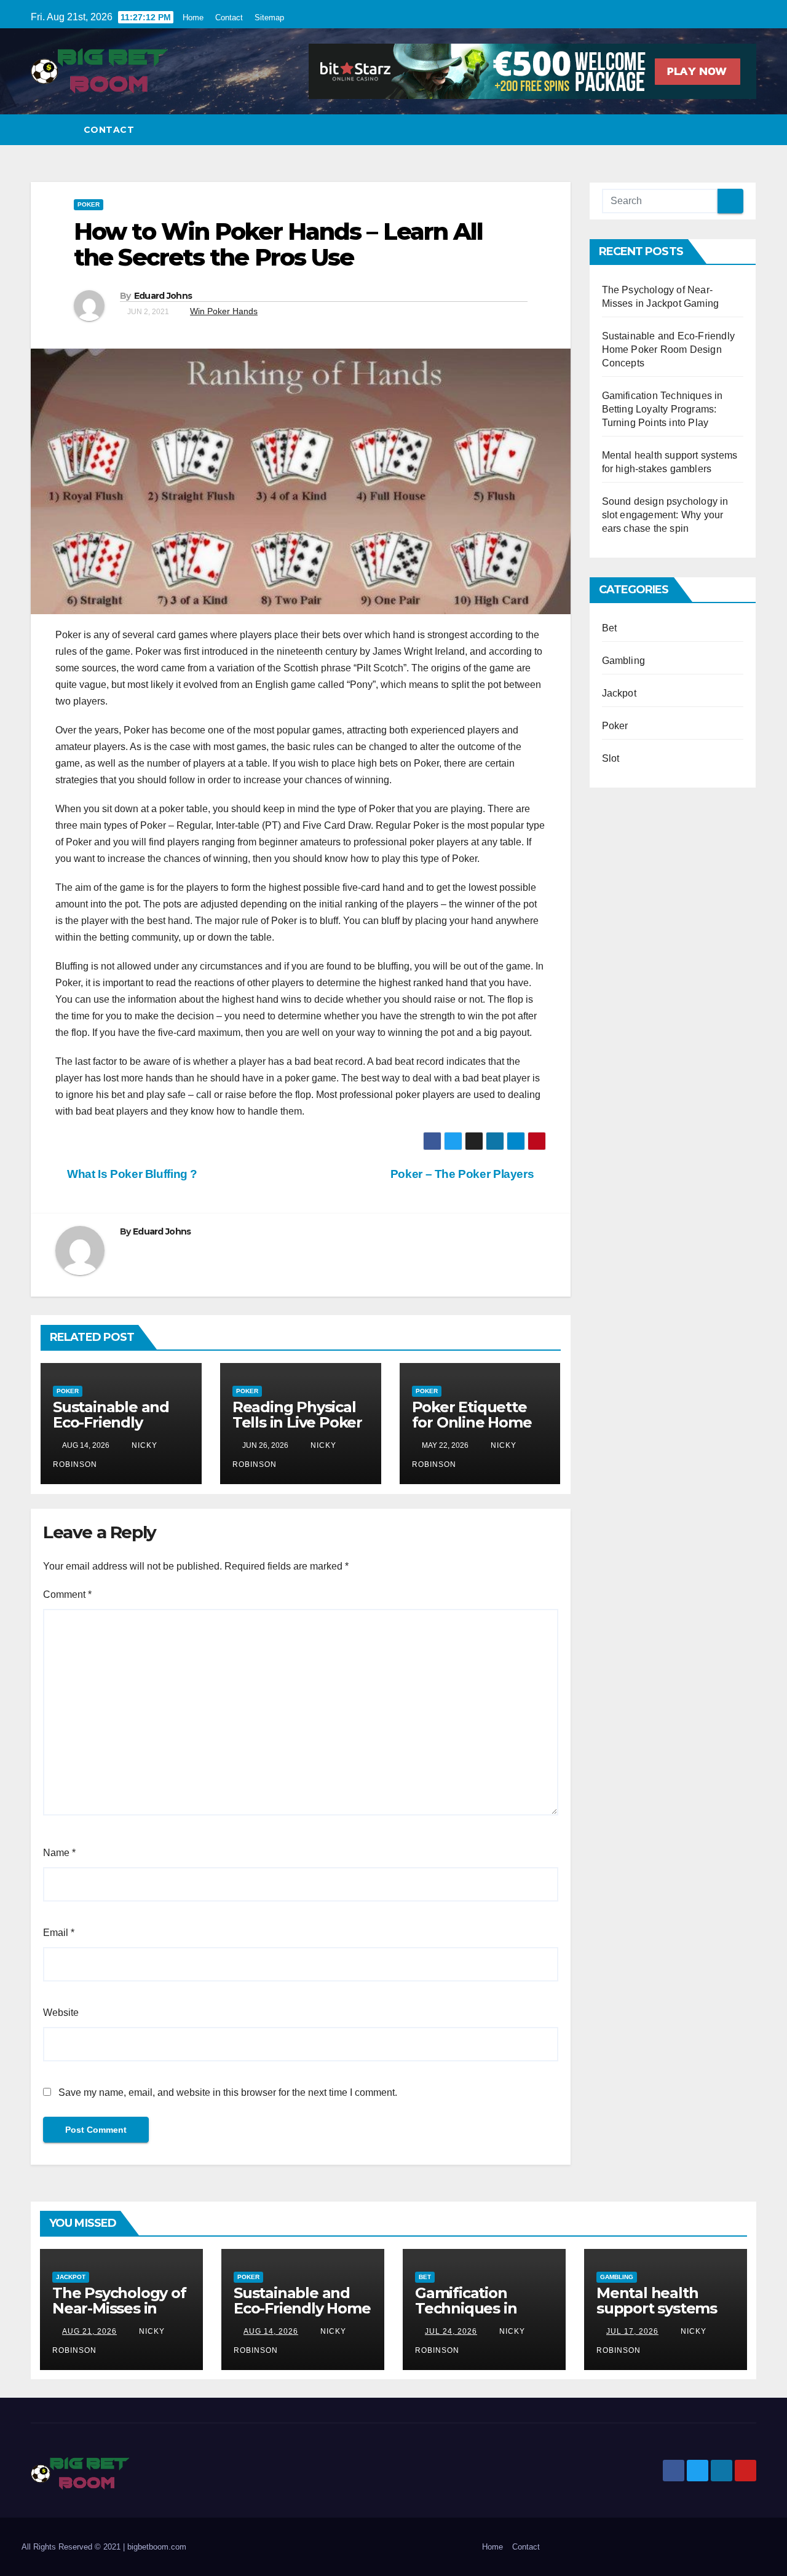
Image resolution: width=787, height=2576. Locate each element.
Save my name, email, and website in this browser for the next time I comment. (228, 2092)
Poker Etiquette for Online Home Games (472, 1422)
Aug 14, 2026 (271, 2331)
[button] (748, 129)
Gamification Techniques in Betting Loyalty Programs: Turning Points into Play (662, 409)
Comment (67, 1594)
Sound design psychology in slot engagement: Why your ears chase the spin (665, 515)
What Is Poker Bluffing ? (131, 1174)
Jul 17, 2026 (632, 2331)
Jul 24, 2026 (451, 2331)
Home (193, 18)
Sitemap (269, 18)
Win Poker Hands (224, 311)
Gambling (624, 661)
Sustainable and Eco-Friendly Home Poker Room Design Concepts (669, 350)
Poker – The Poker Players (464, 1174)
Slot (611, 758)
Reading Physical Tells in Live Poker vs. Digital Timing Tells (297, 1430)
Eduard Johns (163, 296)
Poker (89, 204)
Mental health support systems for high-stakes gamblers (657, 2316)
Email (59, 1933)
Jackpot (619, 693)
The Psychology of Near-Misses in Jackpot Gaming (119, 2308)
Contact (229, 18)
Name (59, 1853)
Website (61, 2013)
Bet (610, 628)
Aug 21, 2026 (89, 2331)
